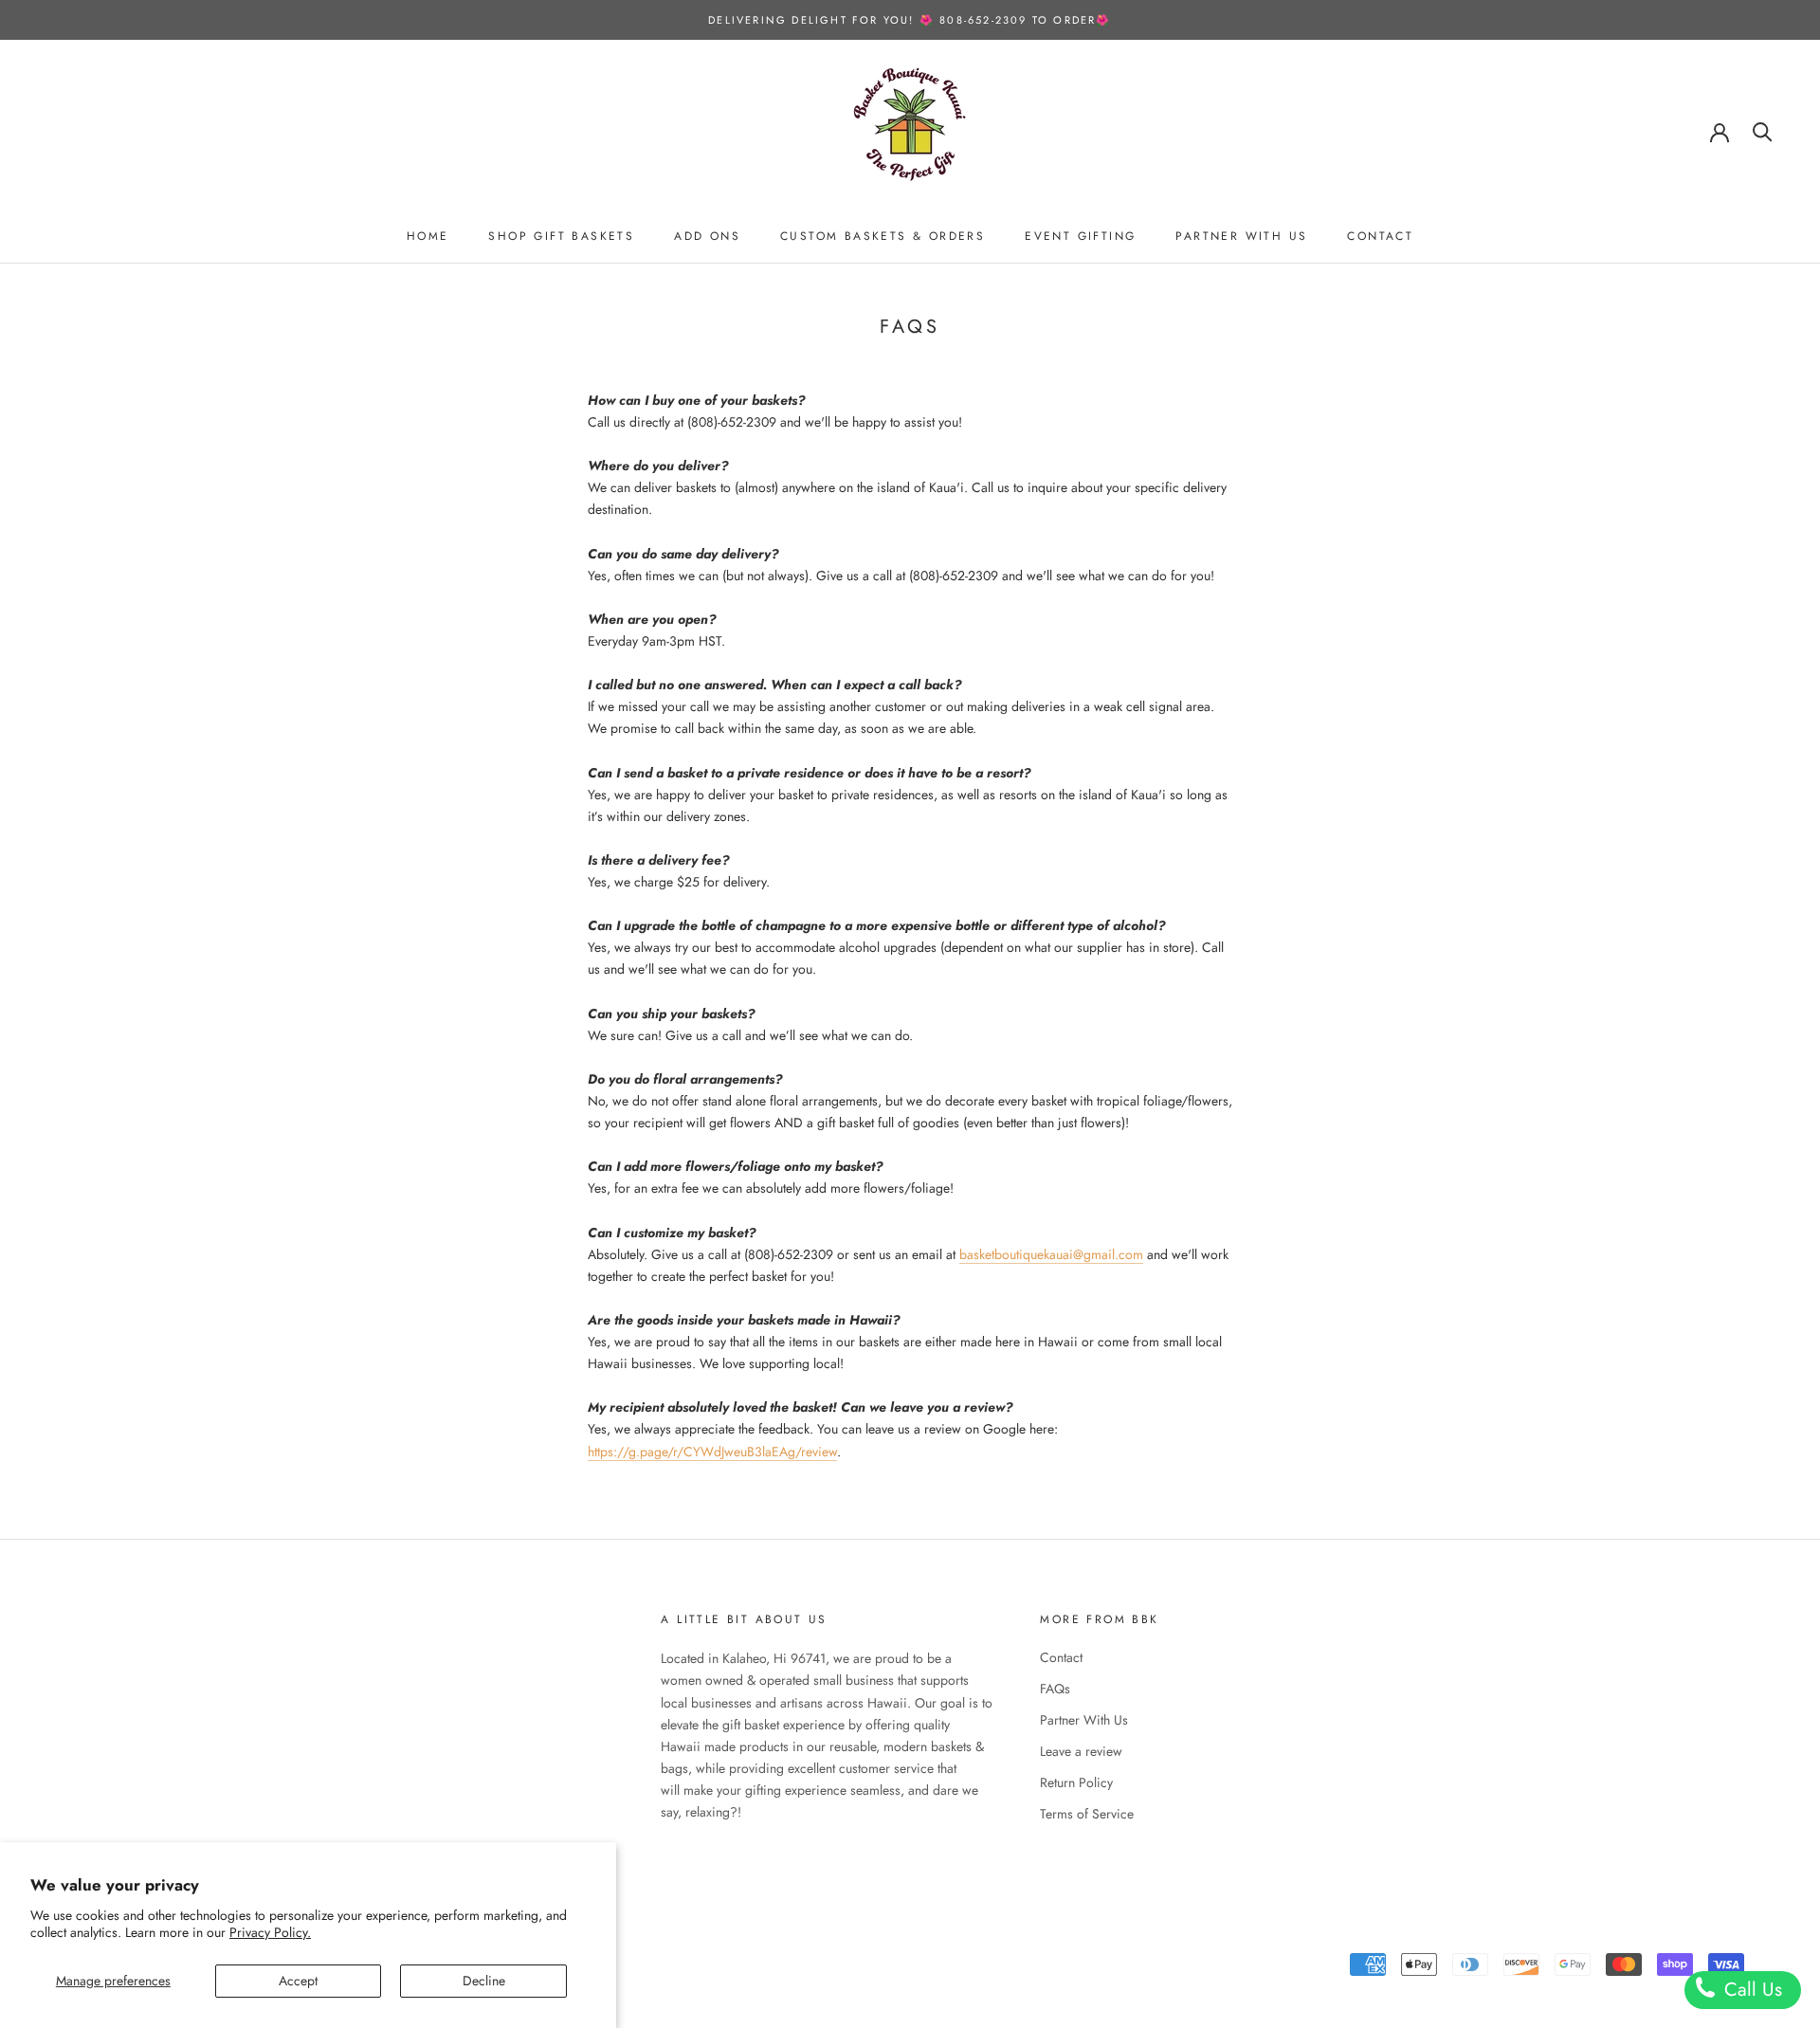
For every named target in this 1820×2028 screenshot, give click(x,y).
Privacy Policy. (270, 1932)
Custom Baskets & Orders (883, 236)
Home (428, 236)
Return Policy (1076, 1782)
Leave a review (1081, 1751)
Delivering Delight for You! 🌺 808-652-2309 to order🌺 (910, 20)
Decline (484, 1981)
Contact (1380, 236)
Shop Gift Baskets (561, 236)
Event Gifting (1080, 236)
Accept (298, 1981)
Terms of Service (1087, 1814)
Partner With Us (1241, 236)
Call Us (1750, 1990)
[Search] (1763, 130)
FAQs (1055, 1689)
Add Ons (707, 236)
